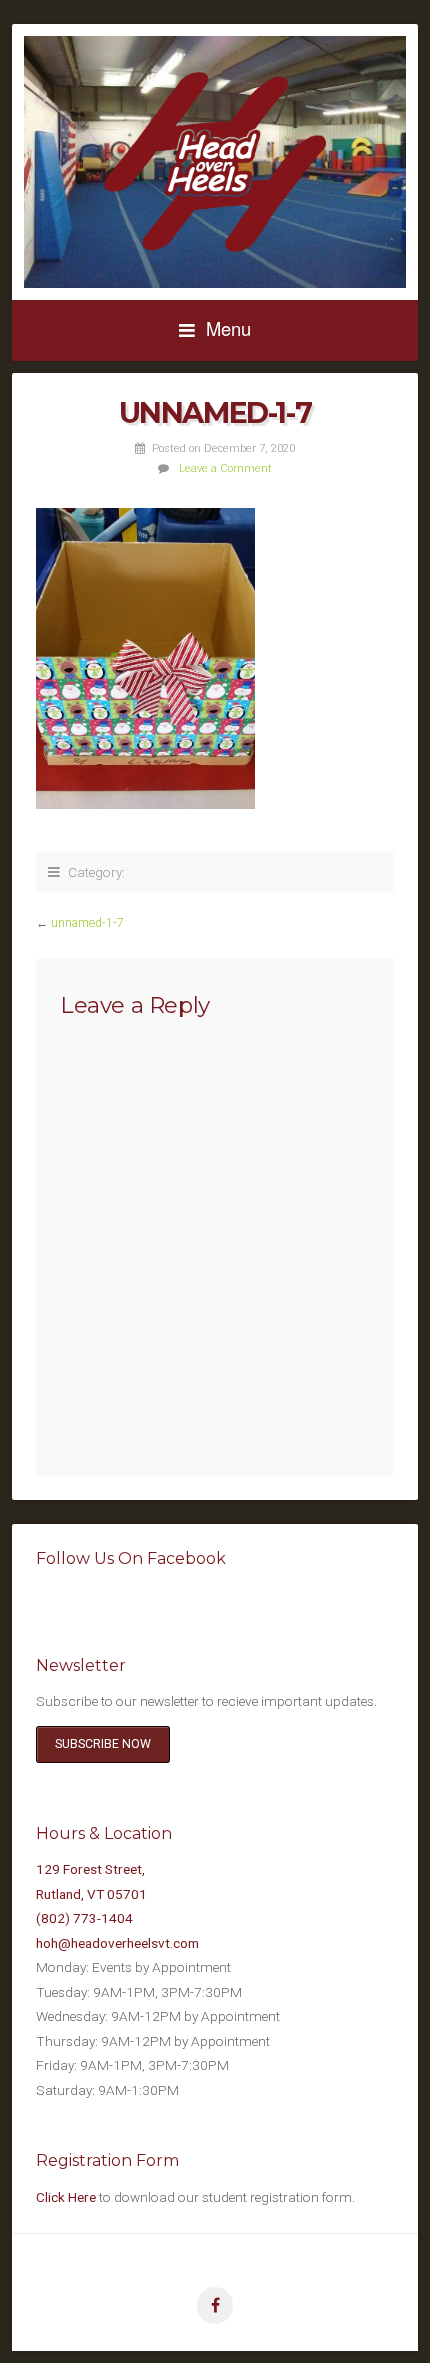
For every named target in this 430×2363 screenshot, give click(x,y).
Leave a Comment (225, 468)
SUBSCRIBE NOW (103, 1744)
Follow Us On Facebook (131, 1558)
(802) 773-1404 (84, 1918)
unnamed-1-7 (87, 923)
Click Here (66, 2197)
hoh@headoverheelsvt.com (117, 1943)
